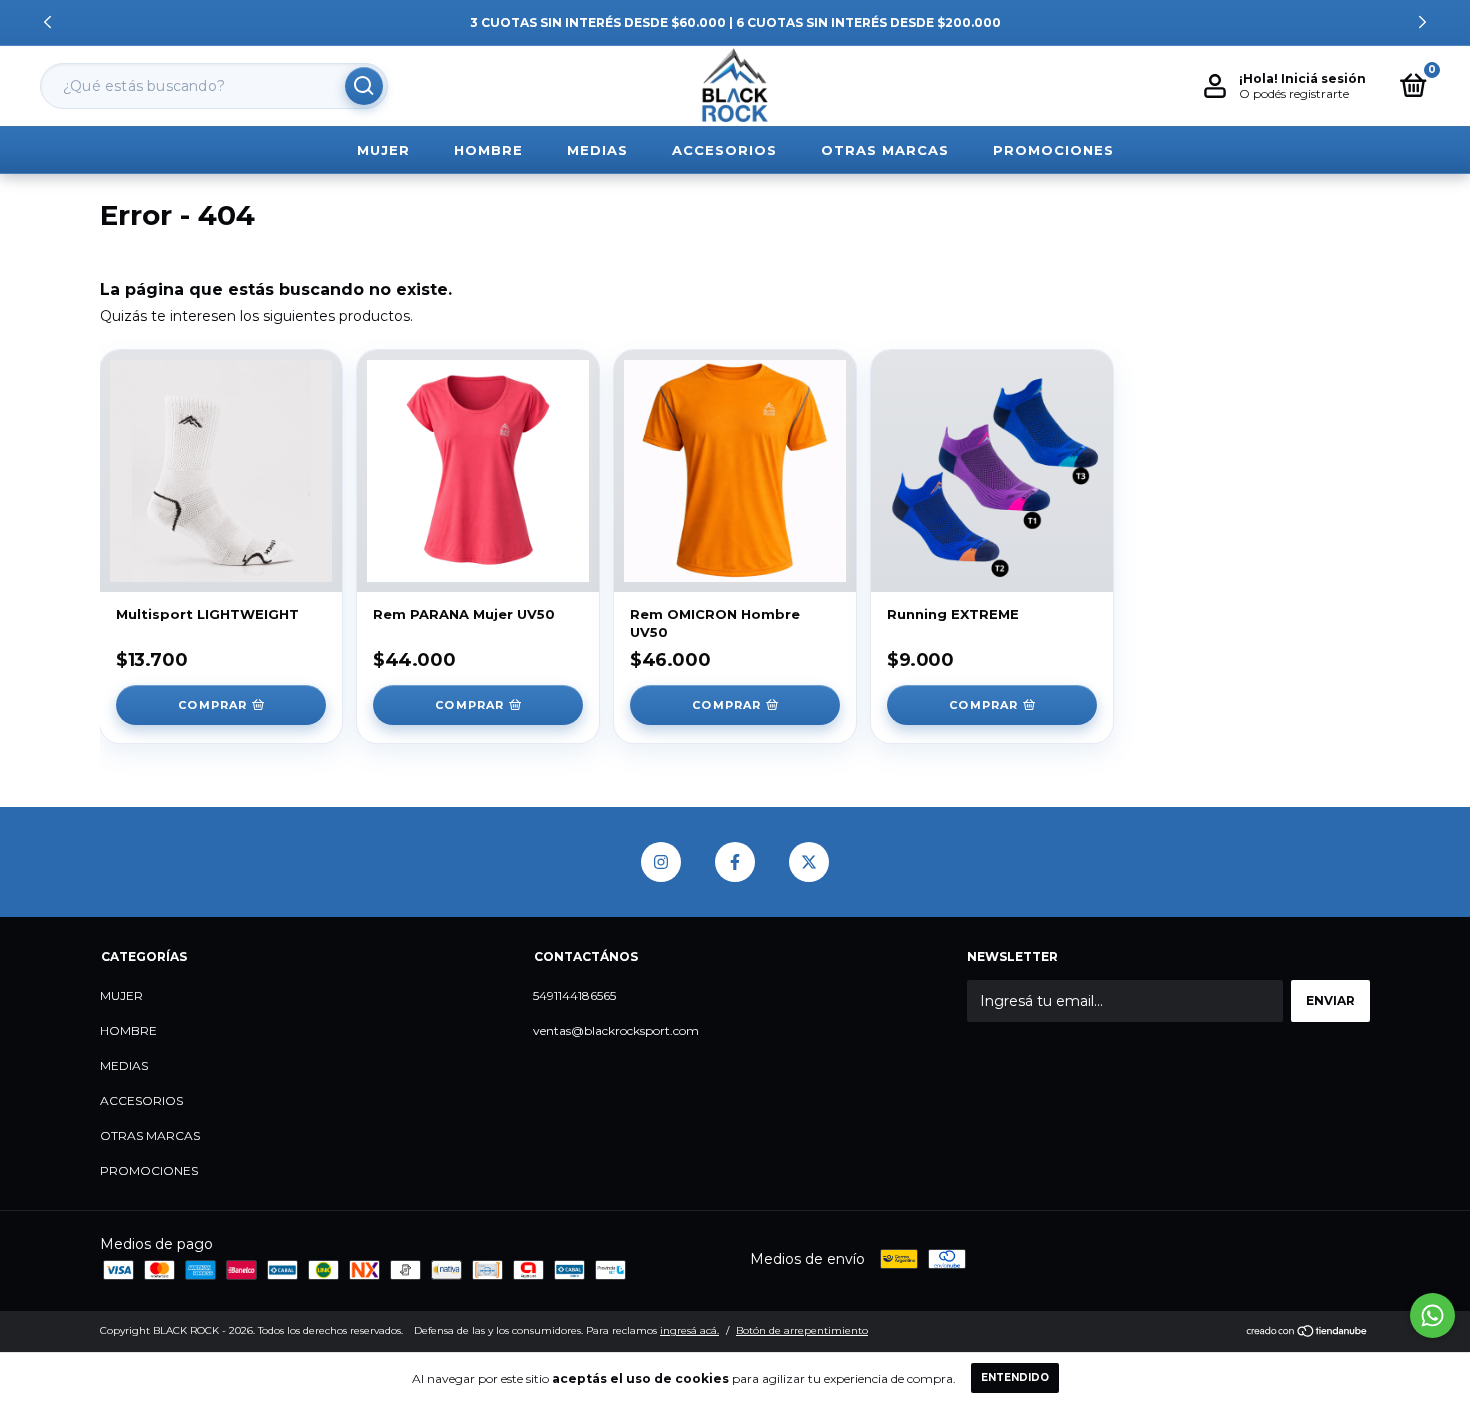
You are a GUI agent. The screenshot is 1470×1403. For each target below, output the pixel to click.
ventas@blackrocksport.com (616, 1030)
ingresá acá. (689, 1330)
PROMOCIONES (1053, 150)
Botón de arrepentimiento (802, 1330)
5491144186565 (574, 995)
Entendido (1015, 1377)
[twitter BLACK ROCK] (809, 862)
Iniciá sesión (1323, 78)
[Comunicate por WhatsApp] (1432, 1315)
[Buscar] (364, 86)
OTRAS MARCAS (885, 150)
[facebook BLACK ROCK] (735, 862)
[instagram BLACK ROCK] (661, 862)
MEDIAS (597, 150)
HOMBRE (488, 150)
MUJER (383, 150)
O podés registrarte (1294, 93)
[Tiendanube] (1307, 1333)
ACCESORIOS (724, 150)
